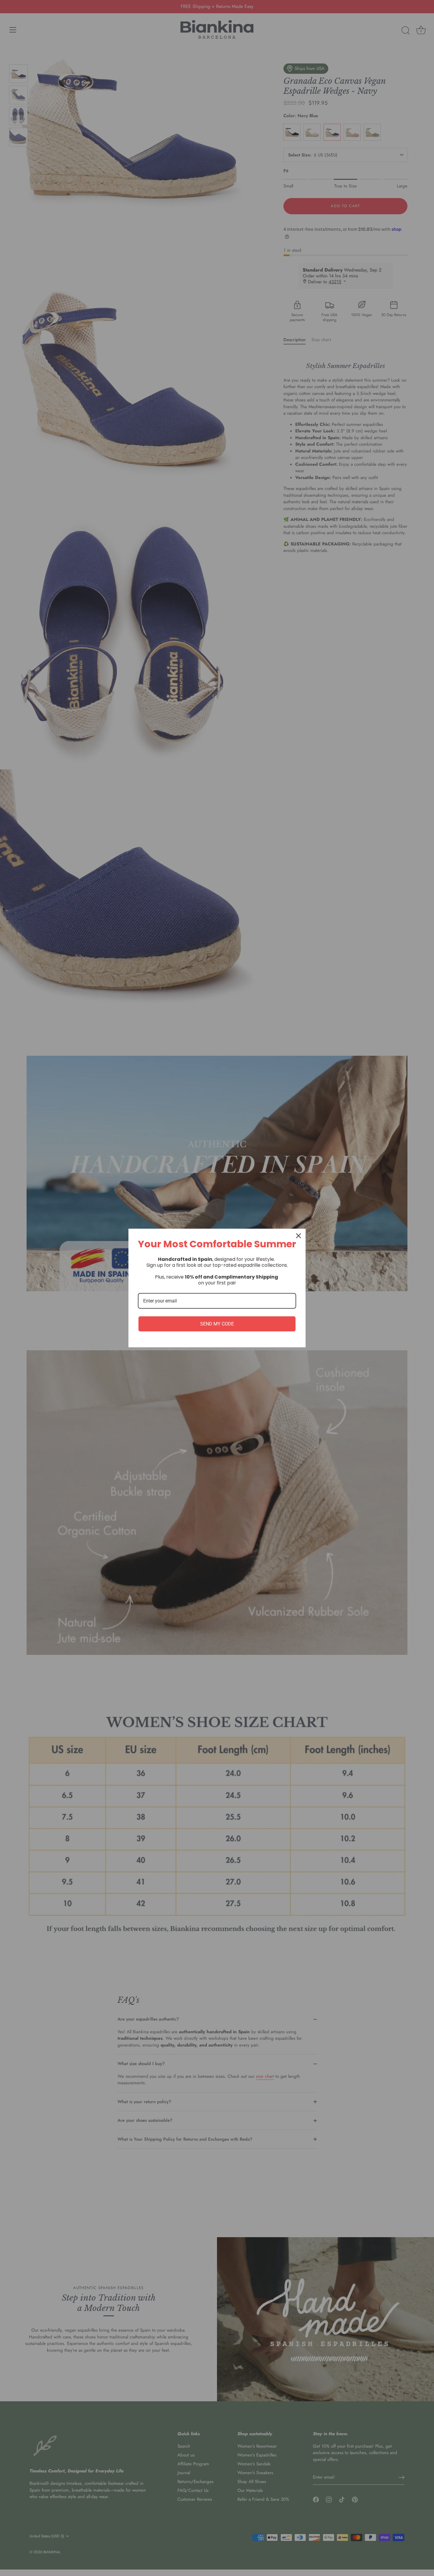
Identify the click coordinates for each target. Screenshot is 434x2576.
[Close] (298, 1236)
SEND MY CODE (217, 1324)
